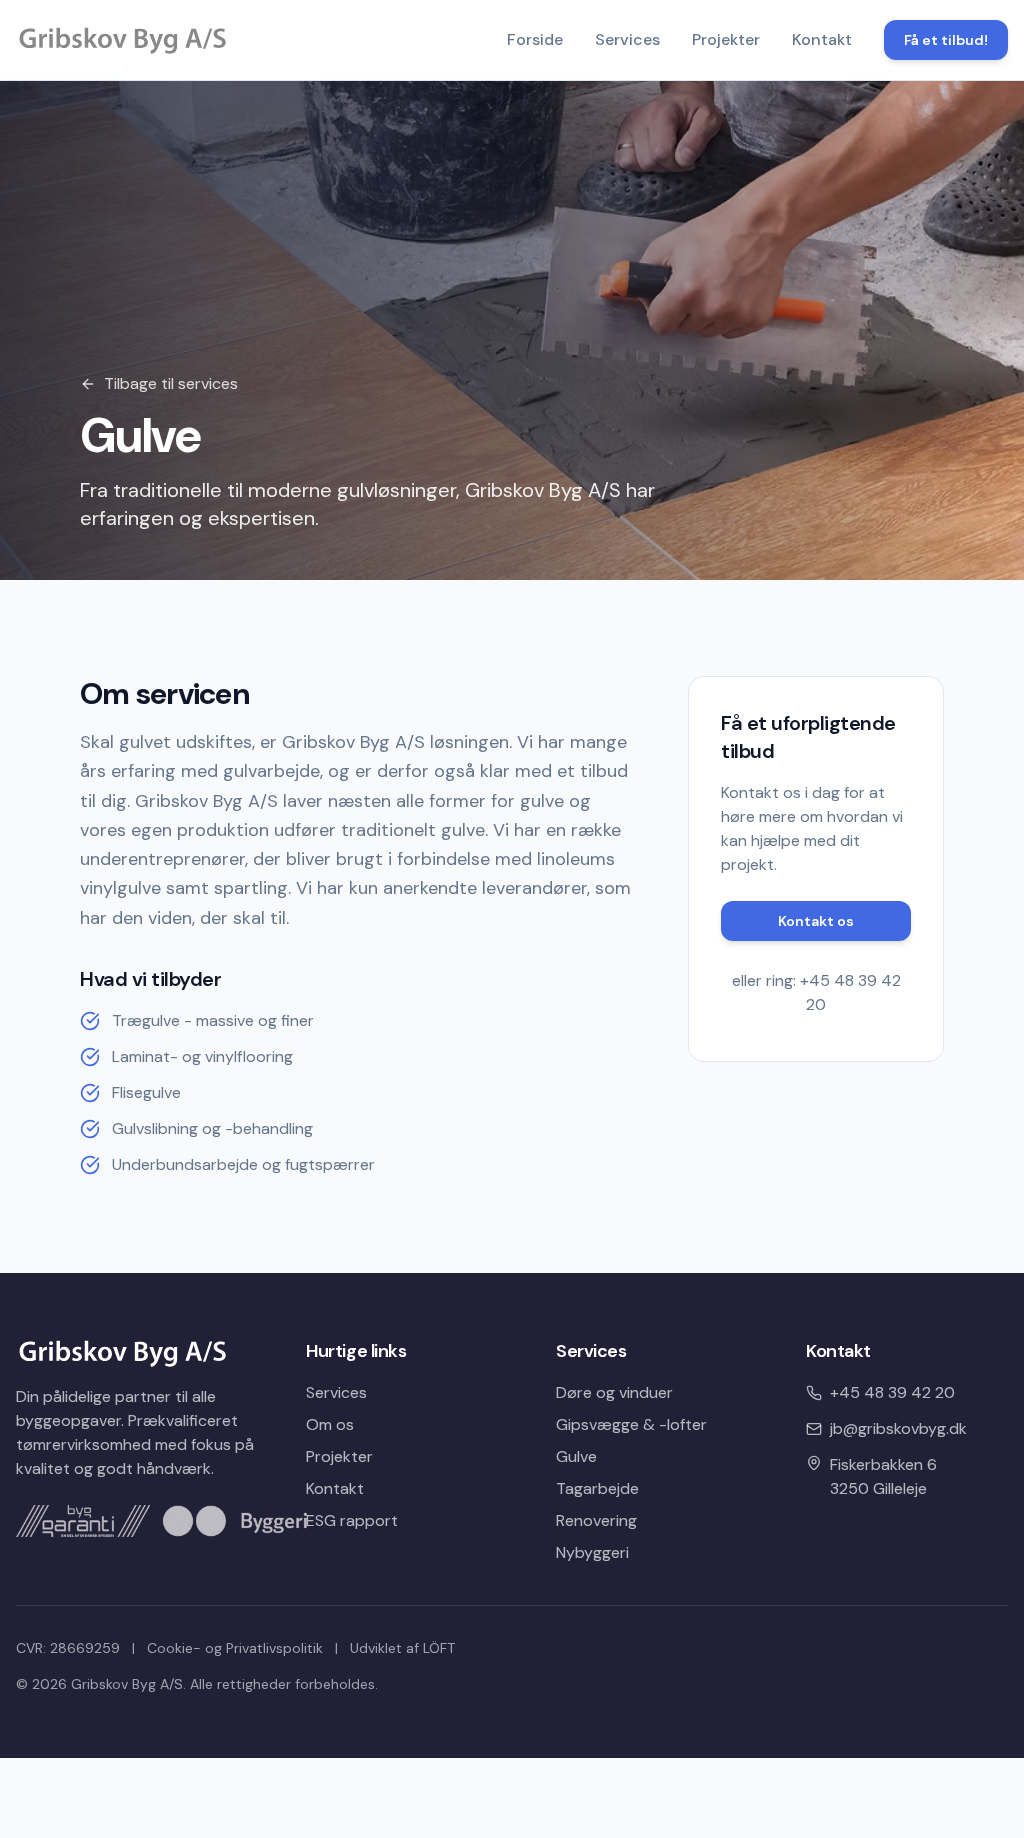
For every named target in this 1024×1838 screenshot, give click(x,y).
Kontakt (822, 39)
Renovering (596, 1520)
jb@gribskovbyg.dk (898, 1428)
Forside (535, 39)
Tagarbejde (597, 1488)
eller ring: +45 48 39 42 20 (816, 992)
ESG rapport (352, 1520)
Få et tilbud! (946, 40)
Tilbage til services (171, 383)
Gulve (576, 1456)
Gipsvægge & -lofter (631, 1424)
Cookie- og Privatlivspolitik (235, 1648)
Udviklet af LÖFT (402, 1648)
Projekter (726, 39)
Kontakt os (816, 921)
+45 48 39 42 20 (892, 1392)
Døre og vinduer (614, 1392)
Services (627, 39)
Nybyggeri (592, 1552)
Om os (330, 1424)
